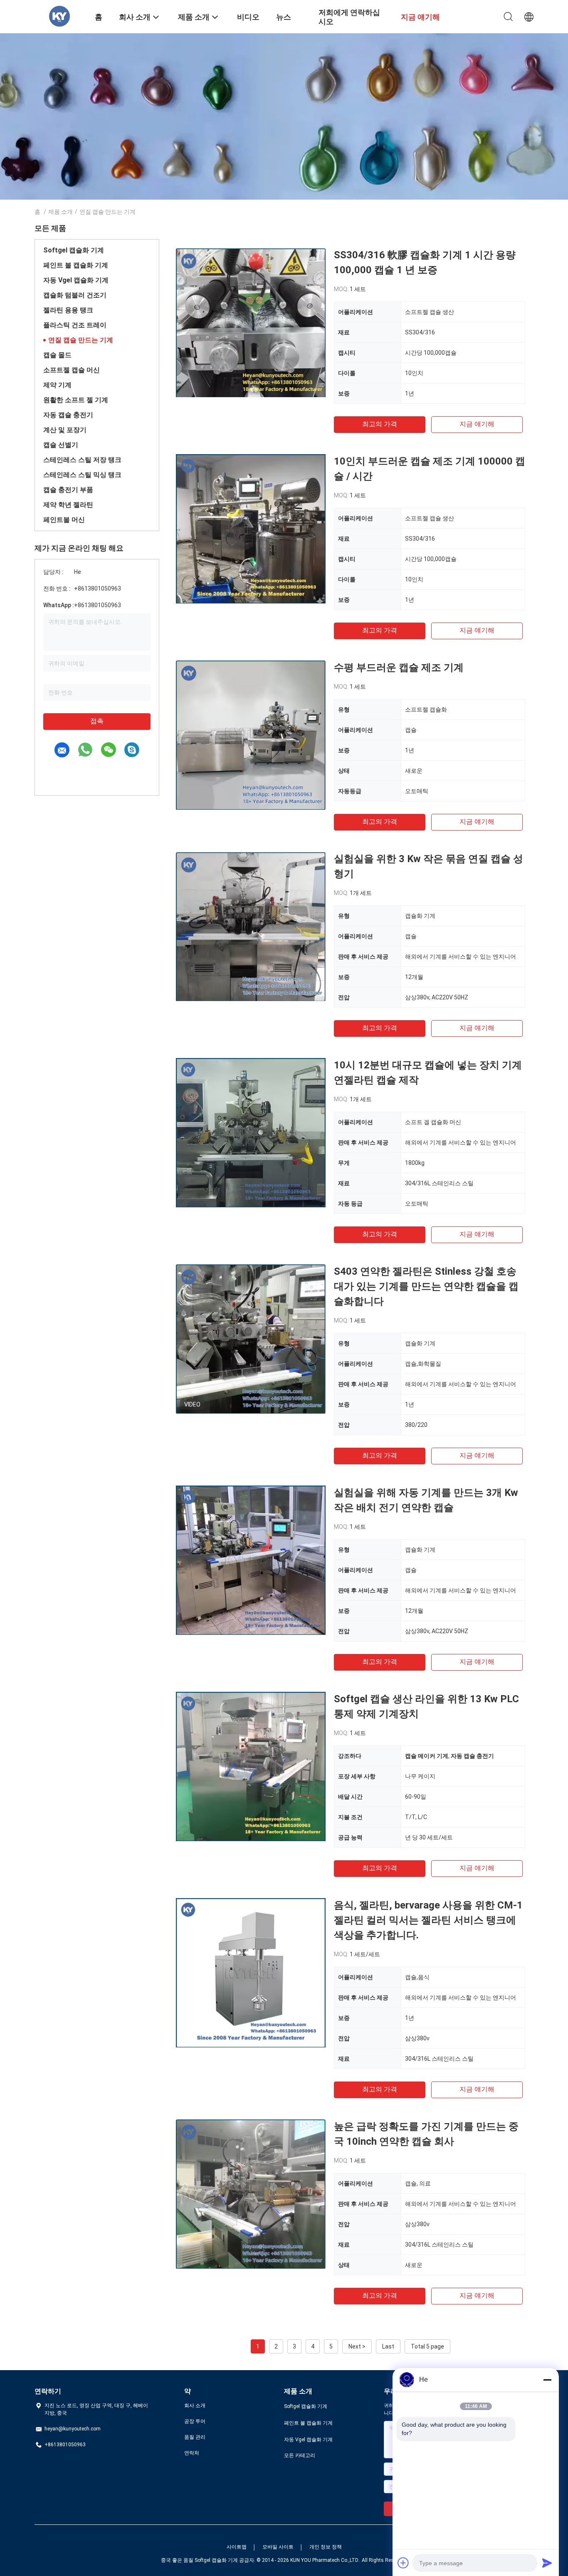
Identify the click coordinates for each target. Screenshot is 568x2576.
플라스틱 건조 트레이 (75, 325)
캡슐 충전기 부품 (68, 490)
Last (388, 2346)
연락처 (192, 2453)
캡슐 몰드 (57, 355)
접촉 (97, 721)
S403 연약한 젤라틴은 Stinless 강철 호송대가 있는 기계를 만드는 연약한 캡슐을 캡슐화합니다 (426, 1286)
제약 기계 (57, 385)
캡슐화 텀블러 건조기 (75, 295)
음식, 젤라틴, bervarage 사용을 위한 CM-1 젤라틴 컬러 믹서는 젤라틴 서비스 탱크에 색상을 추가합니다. (428, 1920)
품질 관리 (195, 2437)
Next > (357, 2346)
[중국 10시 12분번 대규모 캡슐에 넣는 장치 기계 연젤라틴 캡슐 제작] (251, 1132)
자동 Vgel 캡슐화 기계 (76, 280)
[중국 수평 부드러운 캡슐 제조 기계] (251, 735)
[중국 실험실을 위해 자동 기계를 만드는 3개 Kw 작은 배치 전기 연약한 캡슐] (251, 1560)
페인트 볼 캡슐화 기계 (76, 265)
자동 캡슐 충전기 (68, 415)
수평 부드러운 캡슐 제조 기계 (399, 667)
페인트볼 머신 (64, 520)
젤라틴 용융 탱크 (68, 310)
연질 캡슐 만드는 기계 (81, 340)
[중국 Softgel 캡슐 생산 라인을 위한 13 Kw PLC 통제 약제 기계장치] (251, 1766)
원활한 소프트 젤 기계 (76, 400)
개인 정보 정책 (326, 2547)
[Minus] (547, 2380)
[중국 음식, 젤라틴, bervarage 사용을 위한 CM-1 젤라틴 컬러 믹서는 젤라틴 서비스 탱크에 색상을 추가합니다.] (251, 1973)
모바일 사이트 (278, 2547)
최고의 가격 (380, 424)
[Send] (547, 2563)
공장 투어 (195, 2421)
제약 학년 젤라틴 (68, 505)
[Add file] (403, 2563)
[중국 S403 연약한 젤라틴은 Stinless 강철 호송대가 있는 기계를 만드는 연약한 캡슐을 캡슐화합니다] (251, 1339)
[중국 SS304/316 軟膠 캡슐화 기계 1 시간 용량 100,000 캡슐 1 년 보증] (251, 322)
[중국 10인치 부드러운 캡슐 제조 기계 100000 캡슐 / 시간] (251, 529)
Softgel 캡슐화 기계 (74, 250)
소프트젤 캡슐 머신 (72, 370)
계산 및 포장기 (65, 430)
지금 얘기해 (477, 424)
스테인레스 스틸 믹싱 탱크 (82, 475)
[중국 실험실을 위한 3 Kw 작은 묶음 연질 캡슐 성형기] (251, 926)
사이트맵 (237, 2547)
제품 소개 (61, 212)
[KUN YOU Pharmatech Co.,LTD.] (59, 16)
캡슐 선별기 (61, 445)
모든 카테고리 (300, 2455)
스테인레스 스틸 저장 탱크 (82, 460)
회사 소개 (195, 2405)
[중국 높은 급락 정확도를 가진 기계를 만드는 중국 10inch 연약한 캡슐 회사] (251, 2194)
